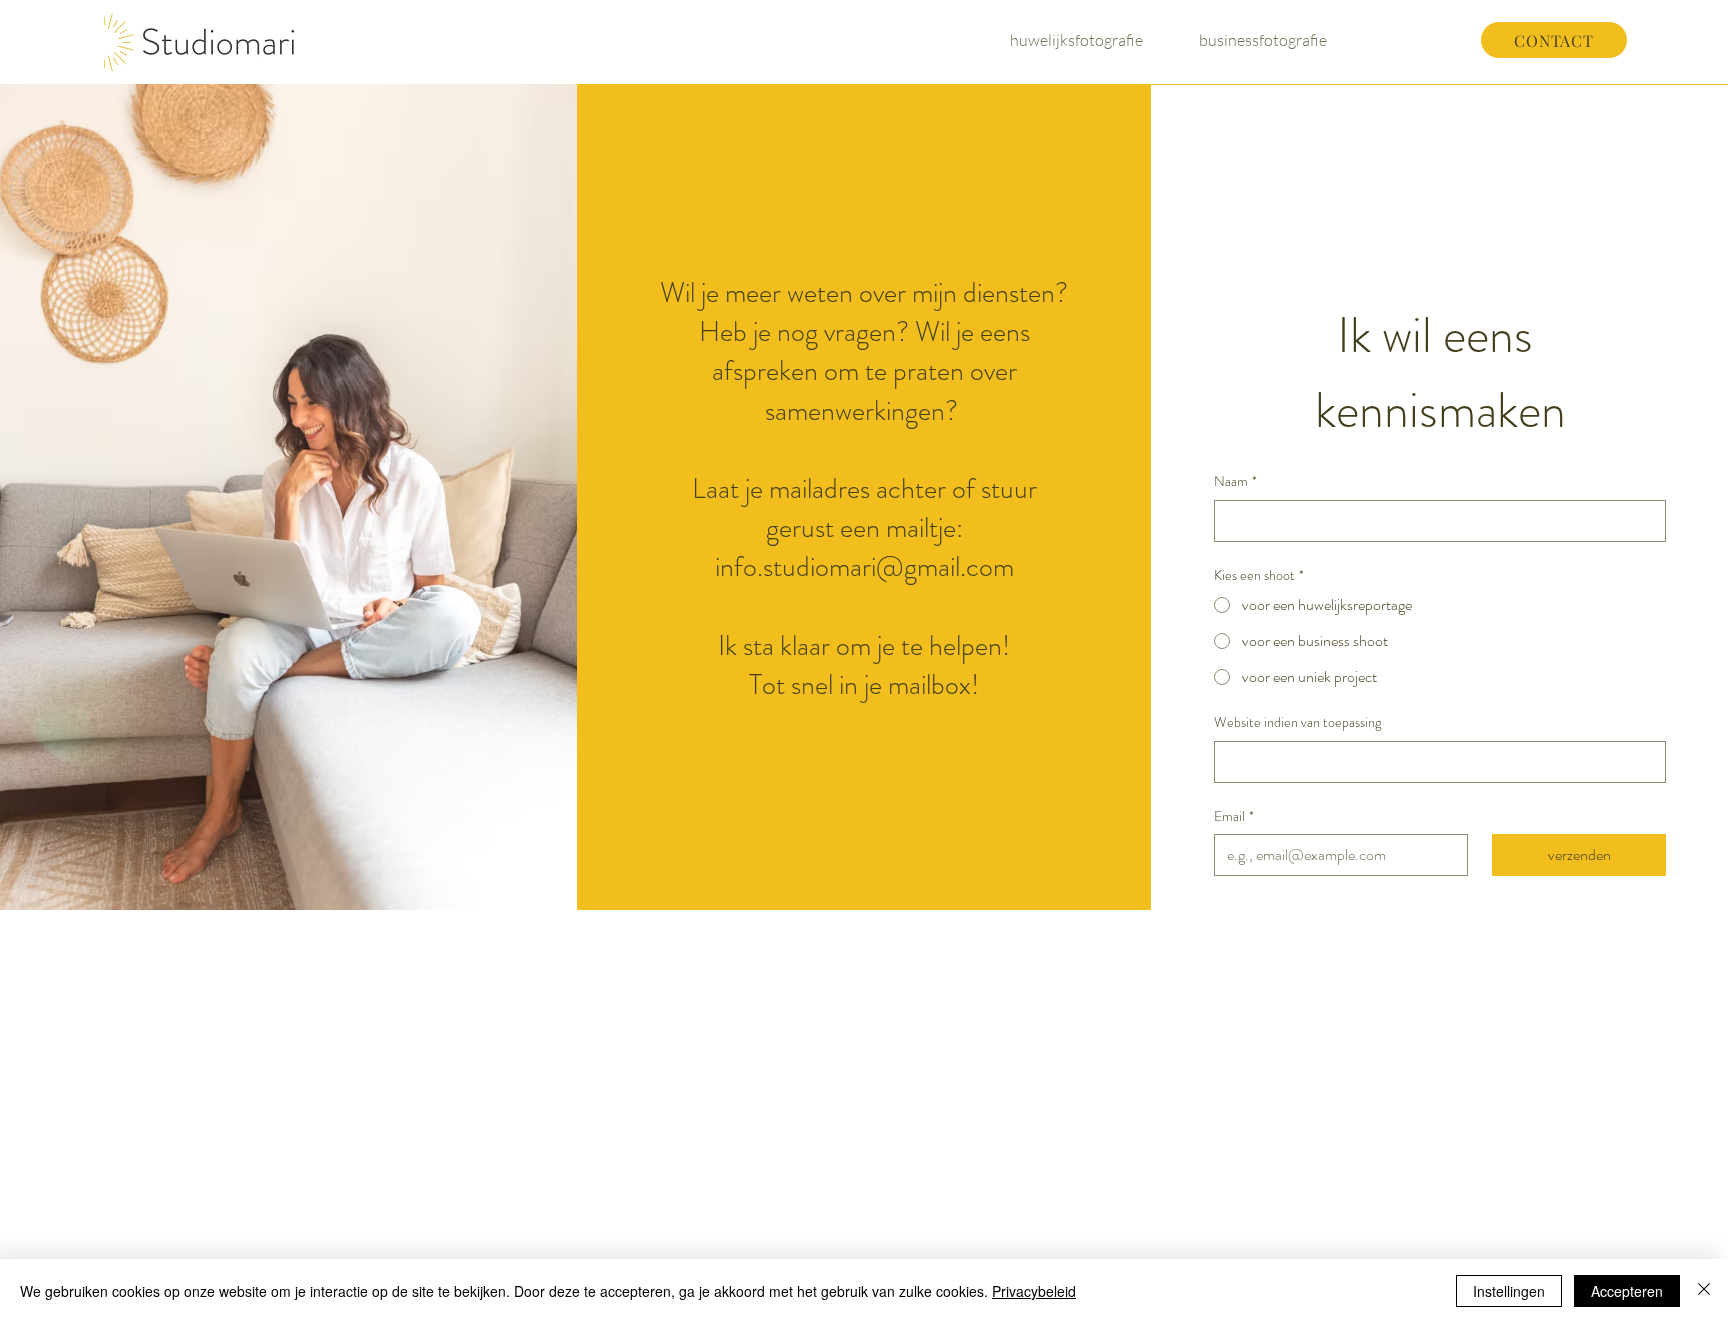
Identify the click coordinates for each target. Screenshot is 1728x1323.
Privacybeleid (1034, 1291)
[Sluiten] (1704, 1291)
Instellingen (1509, 1291)
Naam (1235, 481)
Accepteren (1627, 1291)
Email (1234, 816)
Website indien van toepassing (1297, 722)
